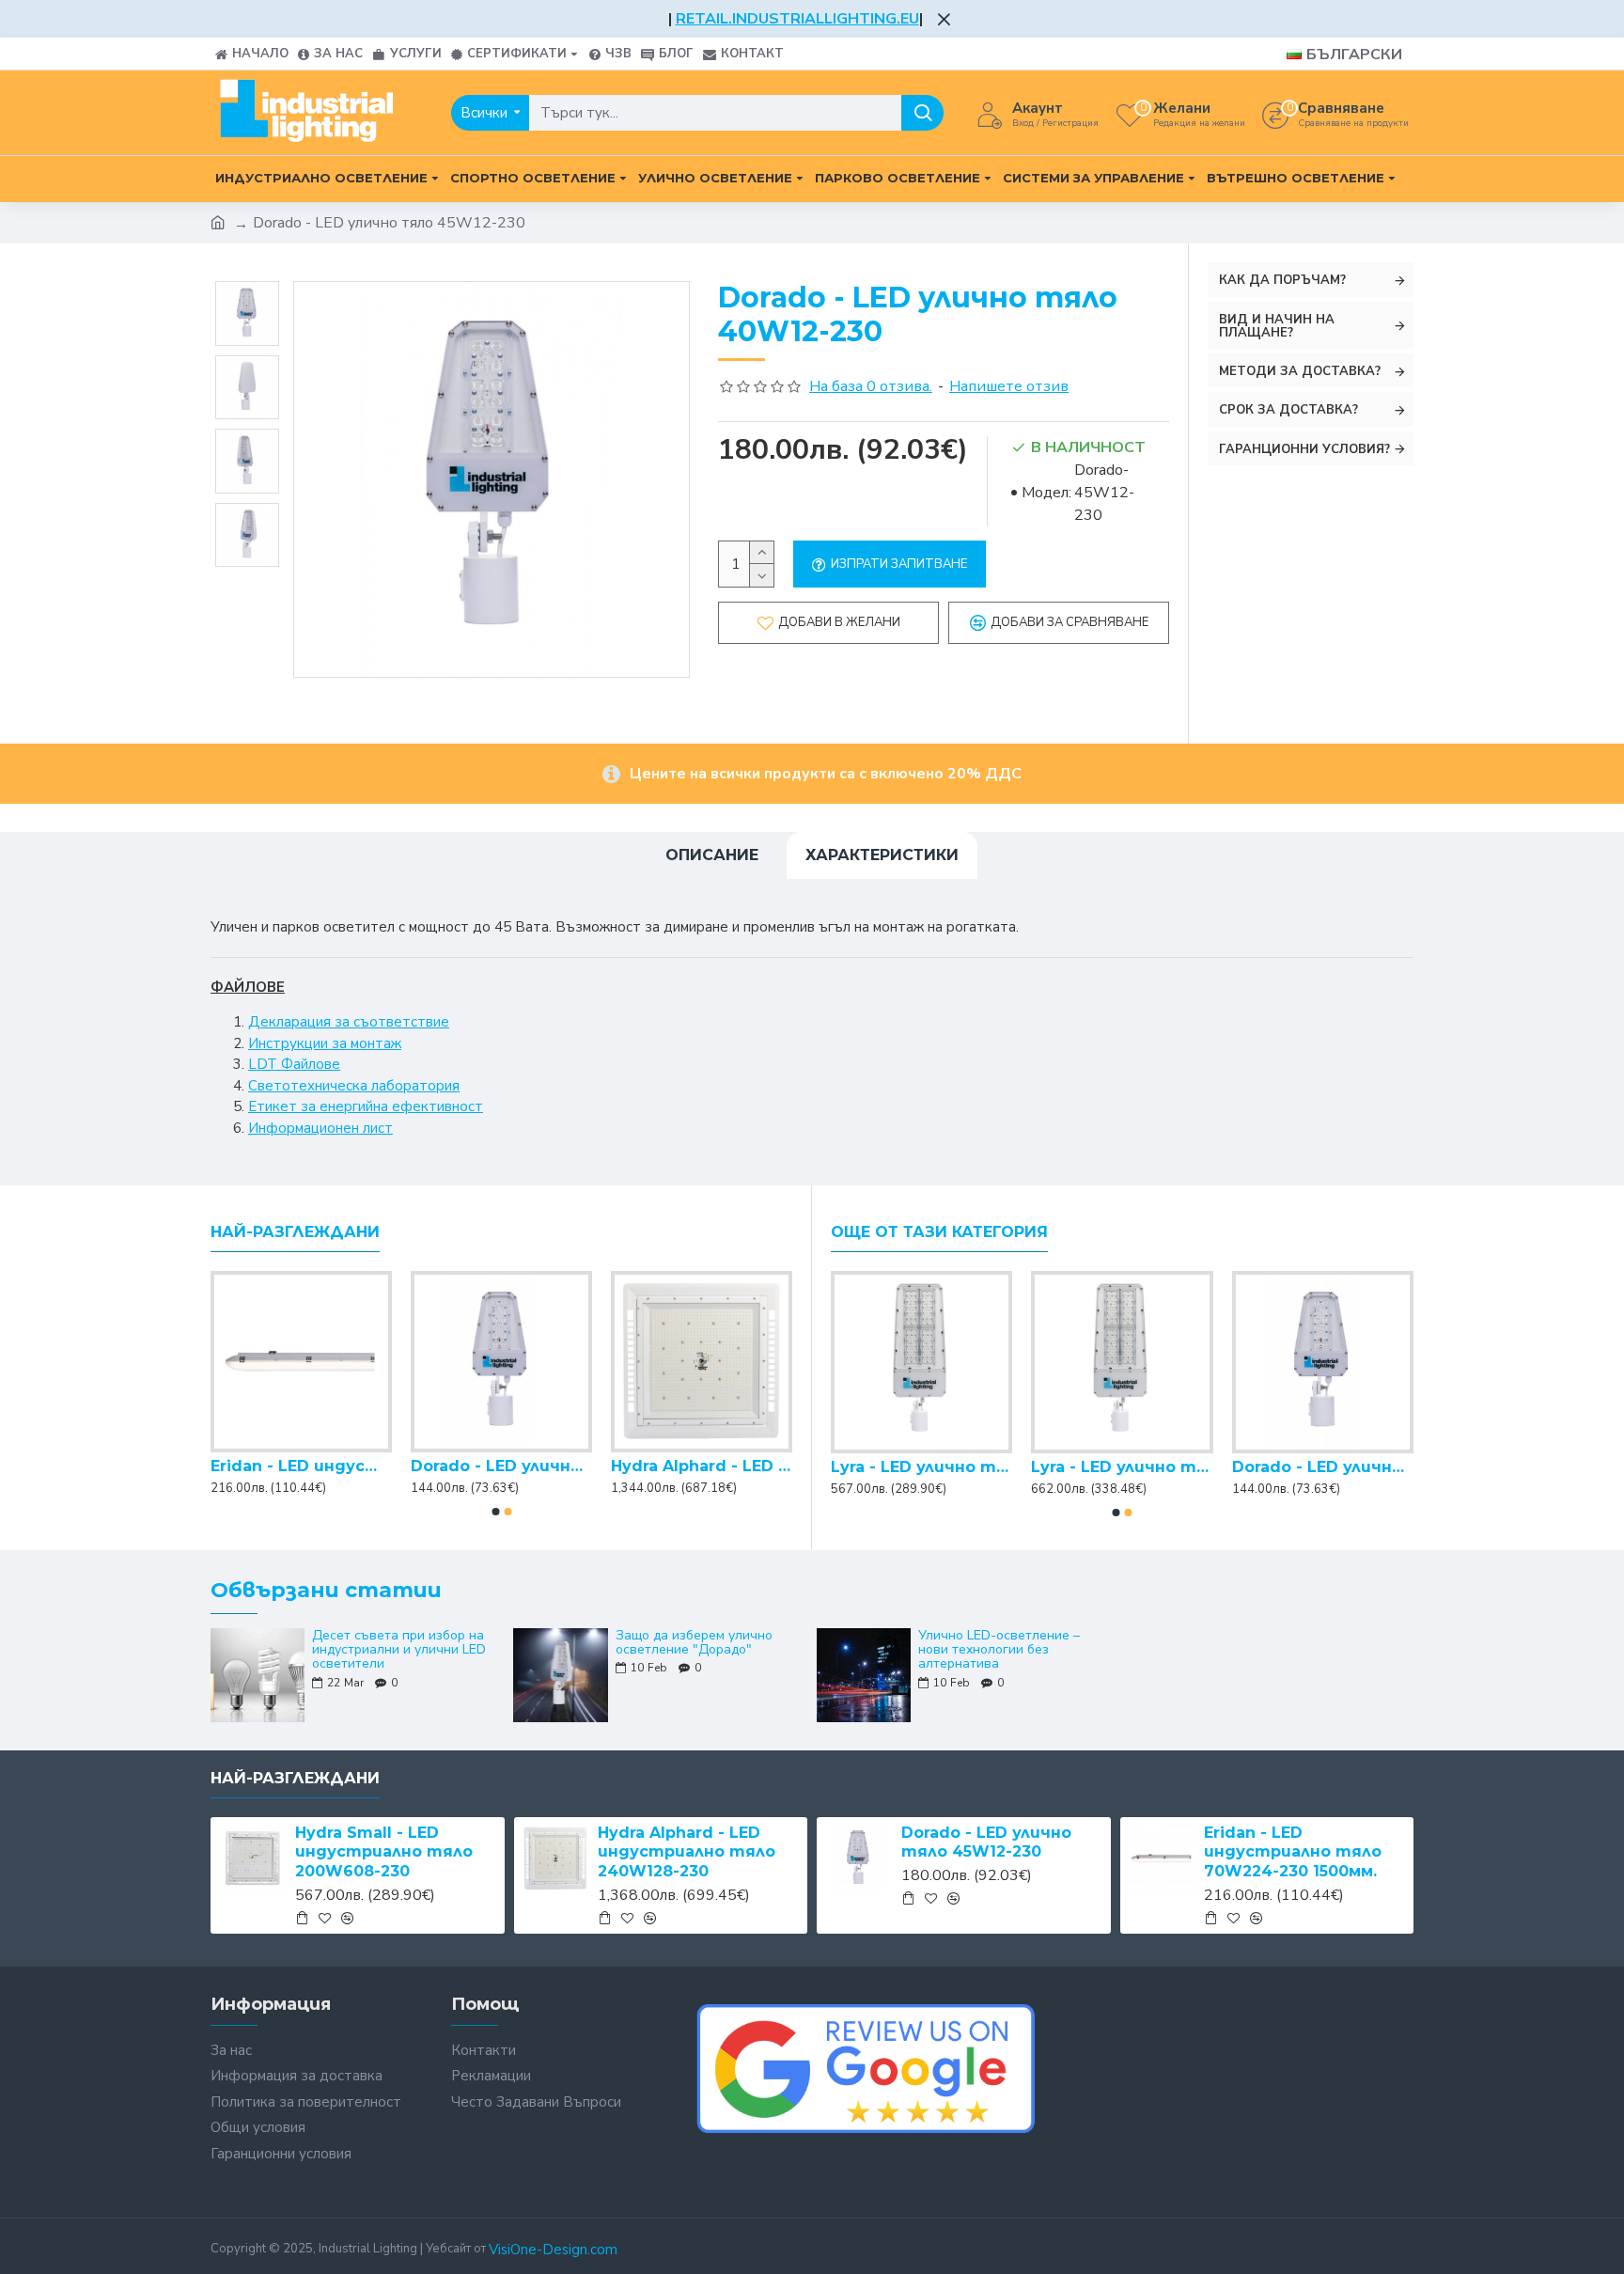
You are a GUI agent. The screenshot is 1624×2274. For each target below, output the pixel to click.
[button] (495, 1512)
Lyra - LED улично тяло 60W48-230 (1122, 1467)
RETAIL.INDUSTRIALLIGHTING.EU (797, 19)
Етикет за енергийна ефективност (366, 1106)
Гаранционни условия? (1304, 449)
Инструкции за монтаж (325, 1043)
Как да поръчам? (1282, 280)
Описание (712, 855)
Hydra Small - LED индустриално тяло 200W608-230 (301, 1466)
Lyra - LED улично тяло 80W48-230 (1323, 1467)
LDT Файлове (294, 1064)
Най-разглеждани (295, 1232)
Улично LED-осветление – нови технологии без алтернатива (999, 1650)
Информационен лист (320, 1128)
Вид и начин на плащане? (1277, 326)
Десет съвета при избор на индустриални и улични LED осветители (399, 1650)
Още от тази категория (939, 1232)
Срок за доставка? (1288, 410)
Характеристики (882, 855)
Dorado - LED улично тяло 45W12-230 (702, 1466)
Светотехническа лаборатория (354, 1086)
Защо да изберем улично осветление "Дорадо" (694, 1643)
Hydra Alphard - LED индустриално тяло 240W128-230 (501, 1466)
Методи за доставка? (1300, 371)
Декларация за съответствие (349, 1022)
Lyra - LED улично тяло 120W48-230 (921, 1467)
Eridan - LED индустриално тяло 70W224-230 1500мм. (1293, 1852)
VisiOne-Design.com (553, 2250)
